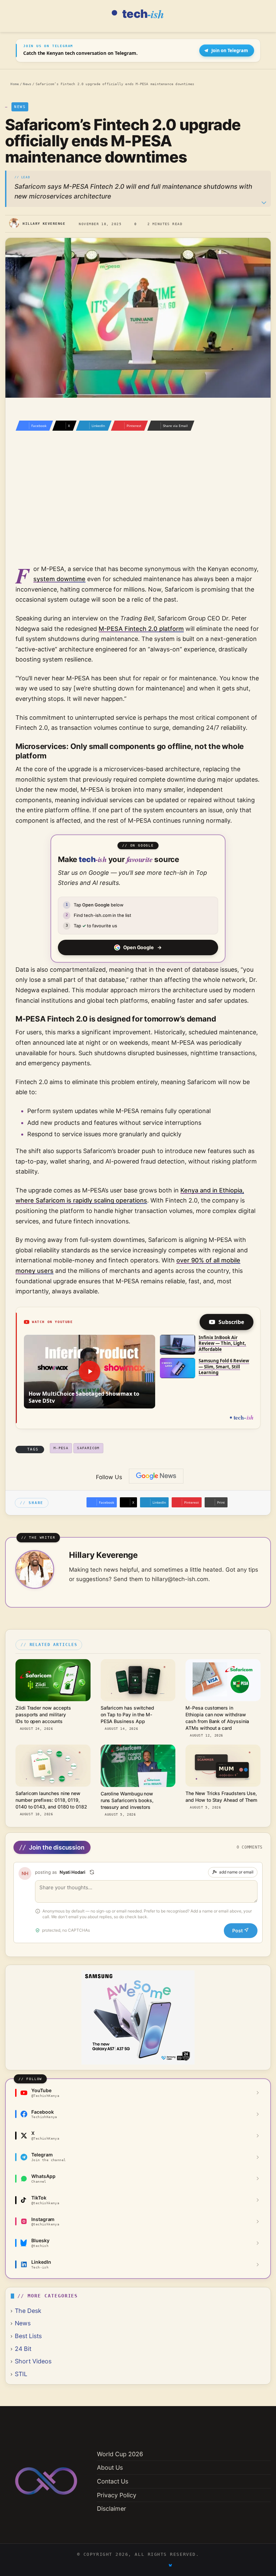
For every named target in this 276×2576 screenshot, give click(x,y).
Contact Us (113, 2481)
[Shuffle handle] (92, 1872)
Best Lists (28, 2336)
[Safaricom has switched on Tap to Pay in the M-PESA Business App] (138, 1680)
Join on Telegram (230, 50)
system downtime (59, 579)
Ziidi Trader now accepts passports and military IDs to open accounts (43, 1714)
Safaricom (88, 1448)
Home (14, 84)
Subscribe (231, 1322)
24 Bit (23, 2349)
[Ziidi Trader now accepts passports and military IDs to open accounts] (53, 1680)
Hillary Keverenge (44, 223)
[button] (90, 1372)
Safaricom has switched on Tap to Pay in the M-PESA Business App (127, 1714)
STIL (21, 2374)
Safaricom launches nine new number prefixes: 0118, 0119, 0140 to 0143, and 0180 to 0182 (51, 1800)
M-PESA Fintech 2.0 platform (141, 629)
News (27, 84)
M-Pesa (61, 1448)
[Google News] (156, 1476)
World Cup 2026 (120, 2454)
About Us (110, 2467)
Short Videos (33, 2361)
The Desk (28, 2311)
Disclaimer (112, 2509)
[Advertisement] (138, 507)
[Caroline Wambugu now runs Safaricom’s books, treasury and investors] (138, 1766)
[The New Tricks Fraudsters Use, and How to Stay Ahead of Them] (223, 1766)
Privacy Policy (117, 2495)
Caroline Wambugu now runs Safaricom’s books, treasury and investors (127, 1800)
